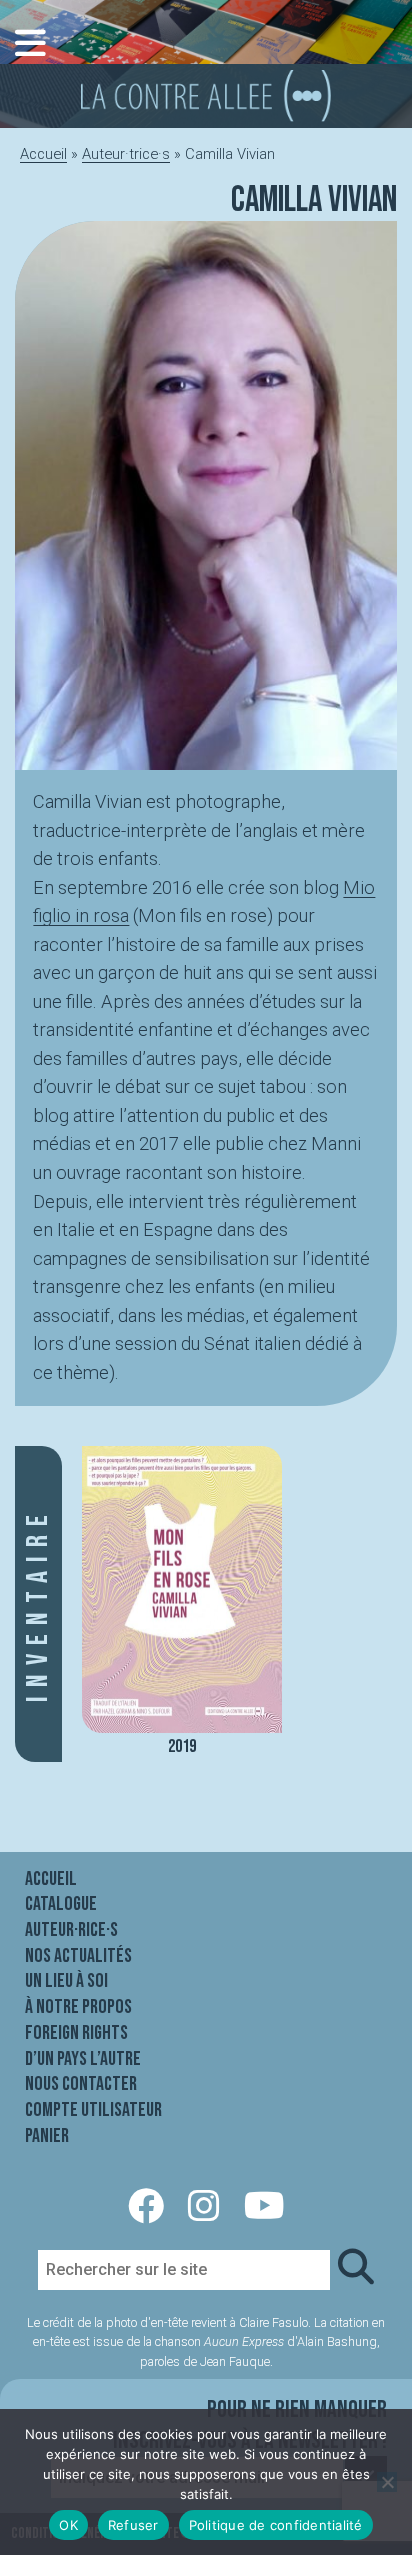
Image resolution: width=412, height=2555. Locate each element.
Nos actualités (78, 1956)
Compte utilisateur (93, 2110)
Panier (47, 2136)
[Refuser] (387, 2482)
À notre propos (78, 2007)
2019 (182, 1746)
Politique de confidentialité (276, 2525)
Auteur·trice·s (126, 154)
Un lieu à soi (66, 1981)
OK (68, 2525)
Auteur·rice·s (71, 1930)
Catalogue (61, 1904)
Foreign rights (76, 2033)
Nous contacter (81, 2084)
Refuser (133, 2525)
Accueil (43, 154)
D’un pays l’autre (83, 2059)
